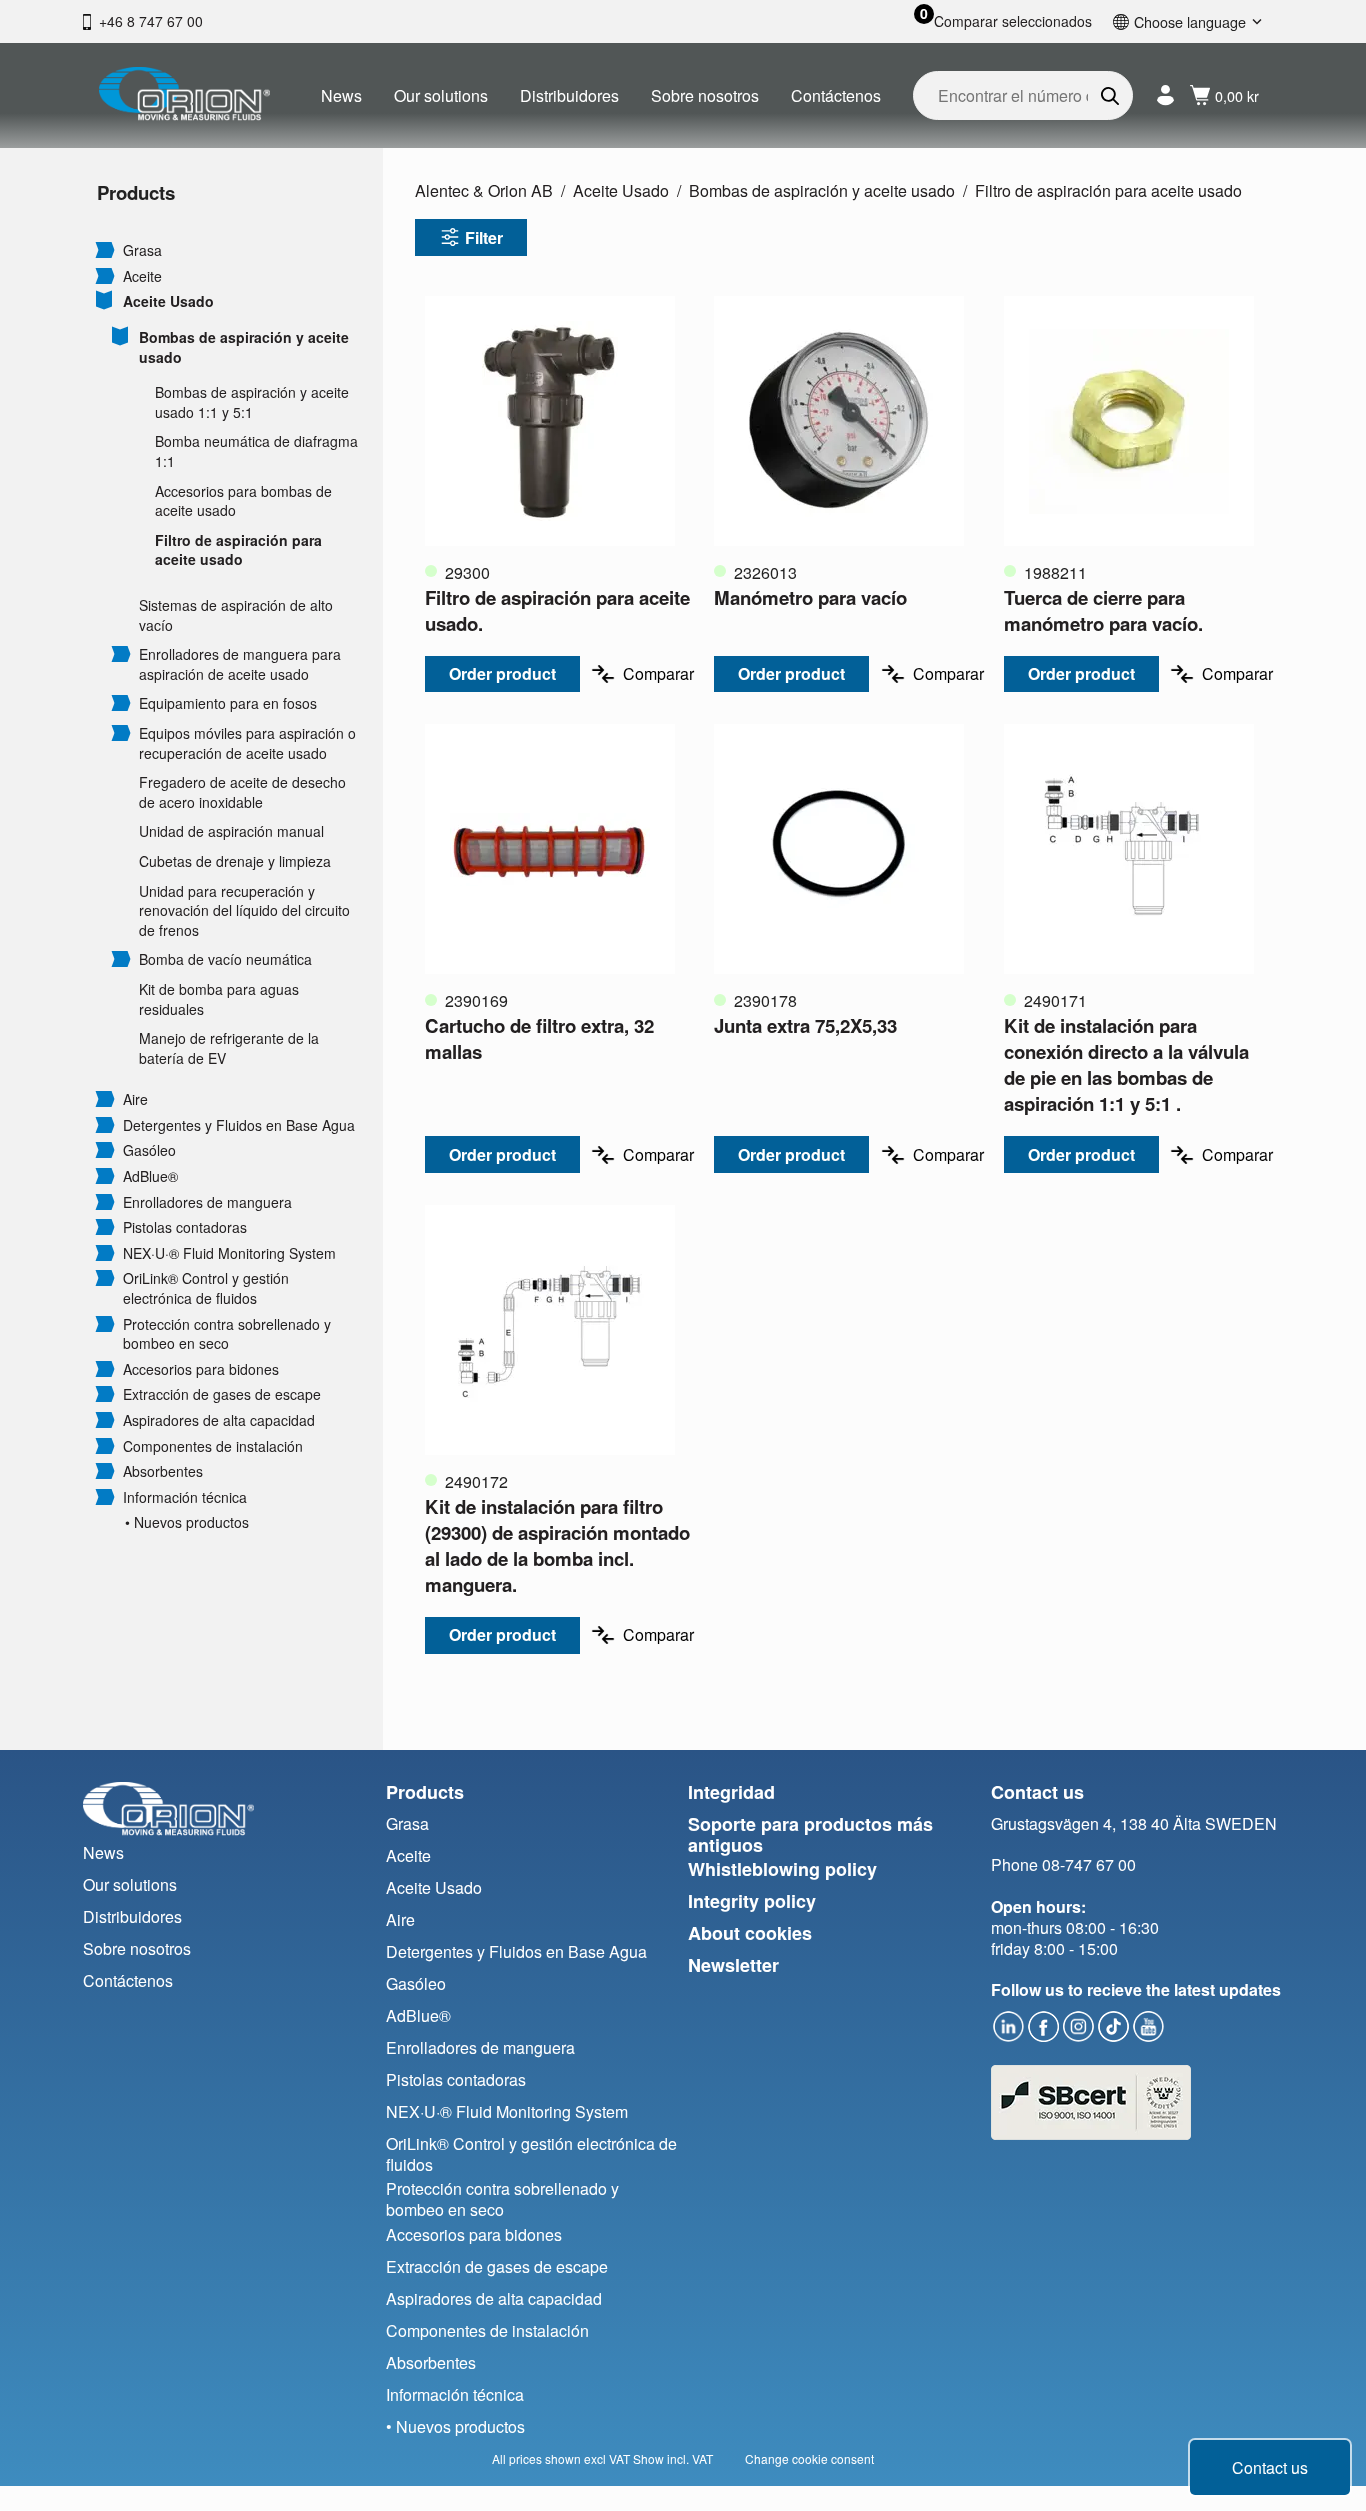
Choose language (1190, 21)
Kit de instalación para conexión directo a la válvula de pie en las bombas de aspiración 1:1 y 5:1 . (1126, 1065)
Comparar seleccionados (1013, 21)
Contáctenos (836, 95)
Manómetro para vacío (810, 597)
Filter (484, 237)
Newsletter (733, 1965)
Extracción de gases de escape (222, 1394)
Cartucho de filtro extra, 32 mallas (539, 1038)
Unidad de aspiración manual (231, 831)
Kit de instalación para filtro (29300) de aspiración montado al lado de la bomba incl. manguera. (557, 1546)
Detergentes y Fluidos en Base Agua (239, 1125)
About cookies (750, 1933)
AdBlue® (150, 1176)
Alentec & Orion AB (484, 190)
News (341, 95)
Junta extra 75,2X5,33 (805, 1025)
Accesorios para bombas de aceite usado (243, 501)
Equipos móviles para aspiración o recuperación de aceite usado (247, 743)
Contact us (1270, 2467)
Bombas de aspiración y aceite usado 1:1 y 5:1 (252, 402)
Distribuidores (569, 95)
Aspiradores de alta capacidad (219, 1420)
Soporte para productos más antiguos (810, 1834)
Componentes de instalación (213, 1446)
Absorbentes (163, 1471)
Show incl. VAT (673, 2458)
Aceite (142, 276)
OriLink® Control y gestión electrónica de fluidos (206, 1288)
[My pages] (1165, 95)
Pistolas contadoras (185, 1227)
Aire (135, 1099)
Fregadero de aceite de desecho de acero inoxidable (242, 792)
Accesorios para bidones (201, 1369)
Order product (502, 673)
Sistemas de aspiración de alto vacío (236, 615)
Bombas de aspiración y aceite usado (244, 347)
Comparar (658, 673)
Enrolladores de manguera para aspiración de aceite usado (240, 664)
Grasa (142, 250)
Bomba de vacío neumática (225, 959)
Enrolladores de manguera (207, 1202)
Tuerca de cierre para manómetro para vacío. (1103, 610)
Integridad (731, 1792)
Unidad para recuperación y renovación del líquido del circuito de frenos (244, 911)
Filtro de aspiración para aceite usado (238, 550)
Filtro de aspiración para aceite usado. (557, 610)
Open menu (105, 249)
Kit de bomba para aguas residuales (219, 999)
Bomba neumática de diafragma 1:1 (256, 451)
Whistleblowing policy (782, 1869)
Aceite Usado (168, 301)
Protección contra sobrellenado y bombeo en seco (227, 1334)
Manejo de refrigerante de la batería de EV (229, 1048)
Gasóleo (149, 1150)
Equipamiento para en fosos (228, 703)
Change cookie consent (809, 2458)
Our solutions (441, 95)
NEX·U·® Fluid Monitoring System (229, 1253)
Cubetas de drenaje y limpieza (235, 861)
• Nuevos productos (187, 1522)
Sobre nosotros (705, 95)
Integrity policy (752, 1901)
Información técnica (185, 1497)
